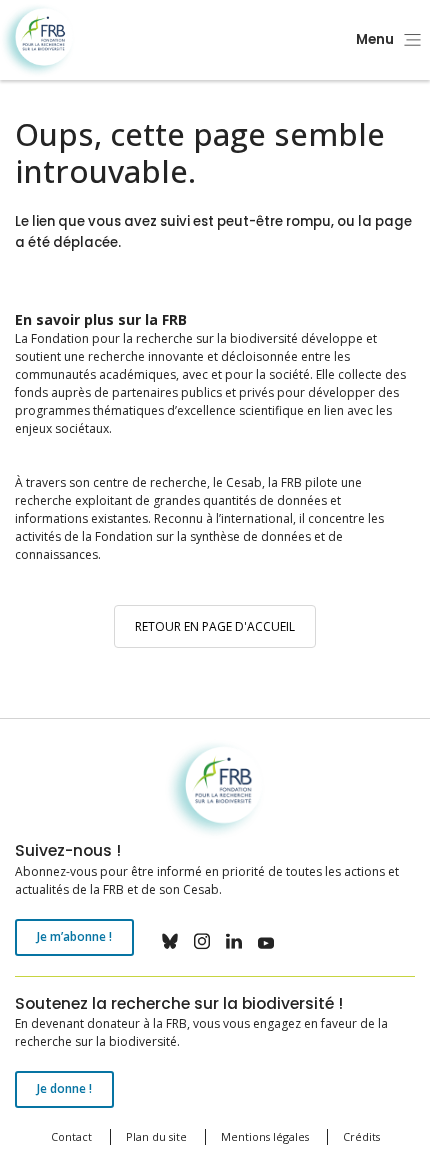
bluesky (170, 941)
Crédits (361, 1136)
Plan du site (156, 1136)
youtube (266, 941)
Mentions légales (265, 1136)
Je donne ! (64, 1088)
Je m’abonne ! (74, 936)
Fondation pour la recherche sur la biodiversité (37, 40)
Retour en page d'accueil (215, 626)
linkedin (234, 941)
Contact (71, 1136)
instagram (202, 941)
